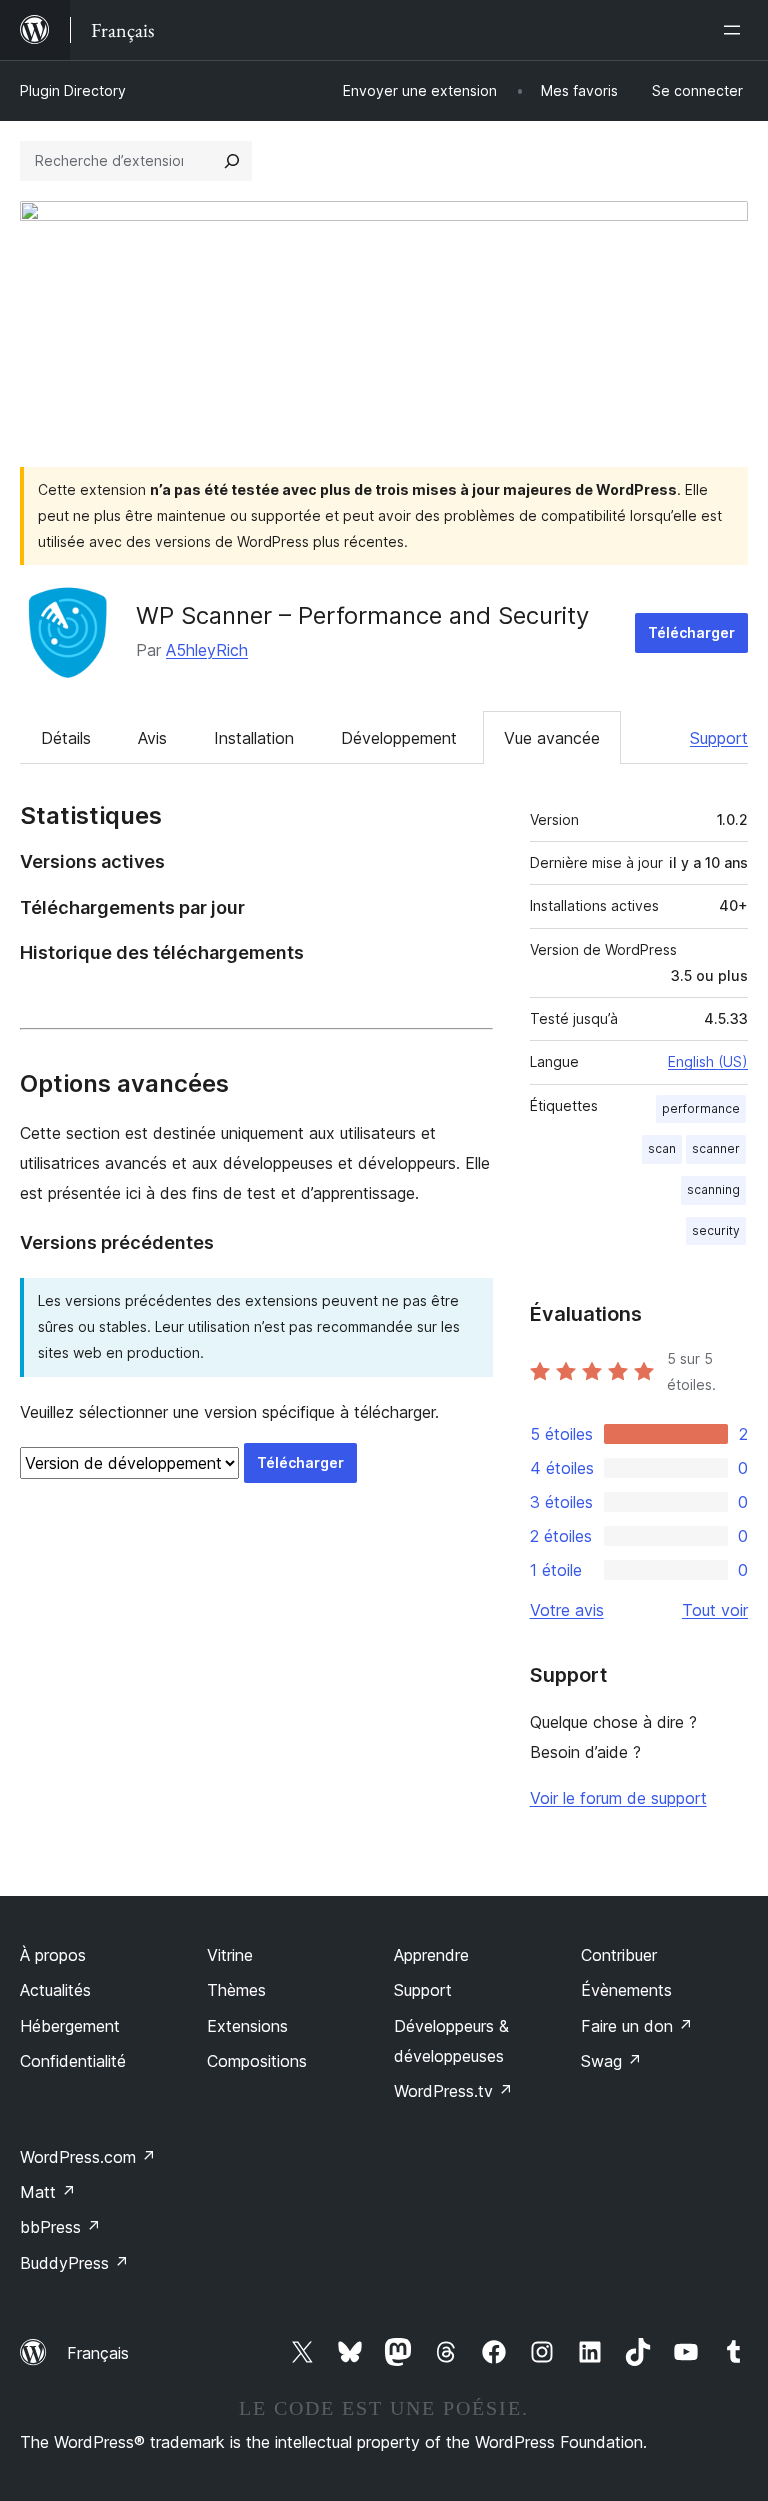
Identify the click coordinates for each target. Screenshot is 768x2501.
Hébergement (70, 2026)
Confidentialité (73, 2061)
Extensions (247, 2026)
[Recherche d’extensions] (232, 161)
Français (98, 2353)
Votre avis (567, 1610)
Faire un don (637, 2026)
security (716, 1230)
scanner (716, 1148)
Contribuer (619, 1955)
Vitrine (230, 1955)
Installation (254, 738)
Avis (152, 738)
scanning (713, 1189)
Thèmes (236, 1990)
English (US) (708, 1061)
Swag (611, 2061)
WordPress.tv (453, 2091)
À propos (53, 1955)
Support (719, 738)
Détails (66, 738)
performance (701, 1108)
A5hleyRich (207, 650)
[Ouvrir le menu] (736, 30)
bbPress (60, 2227)
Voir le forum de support (618, 1798)
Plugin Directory (73, 90)
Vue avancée (552, 738)
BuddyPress (74, 2263)
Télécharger (691, 632)
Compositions (257, 2061)
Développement (399, 738)
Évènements (626, 1990)
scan (662, 1148)
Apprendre (431, 1955)
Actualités (55, 1990)
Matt (48, 2192)
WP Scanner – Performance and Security (362, 615)
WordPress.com (88, 2157)
